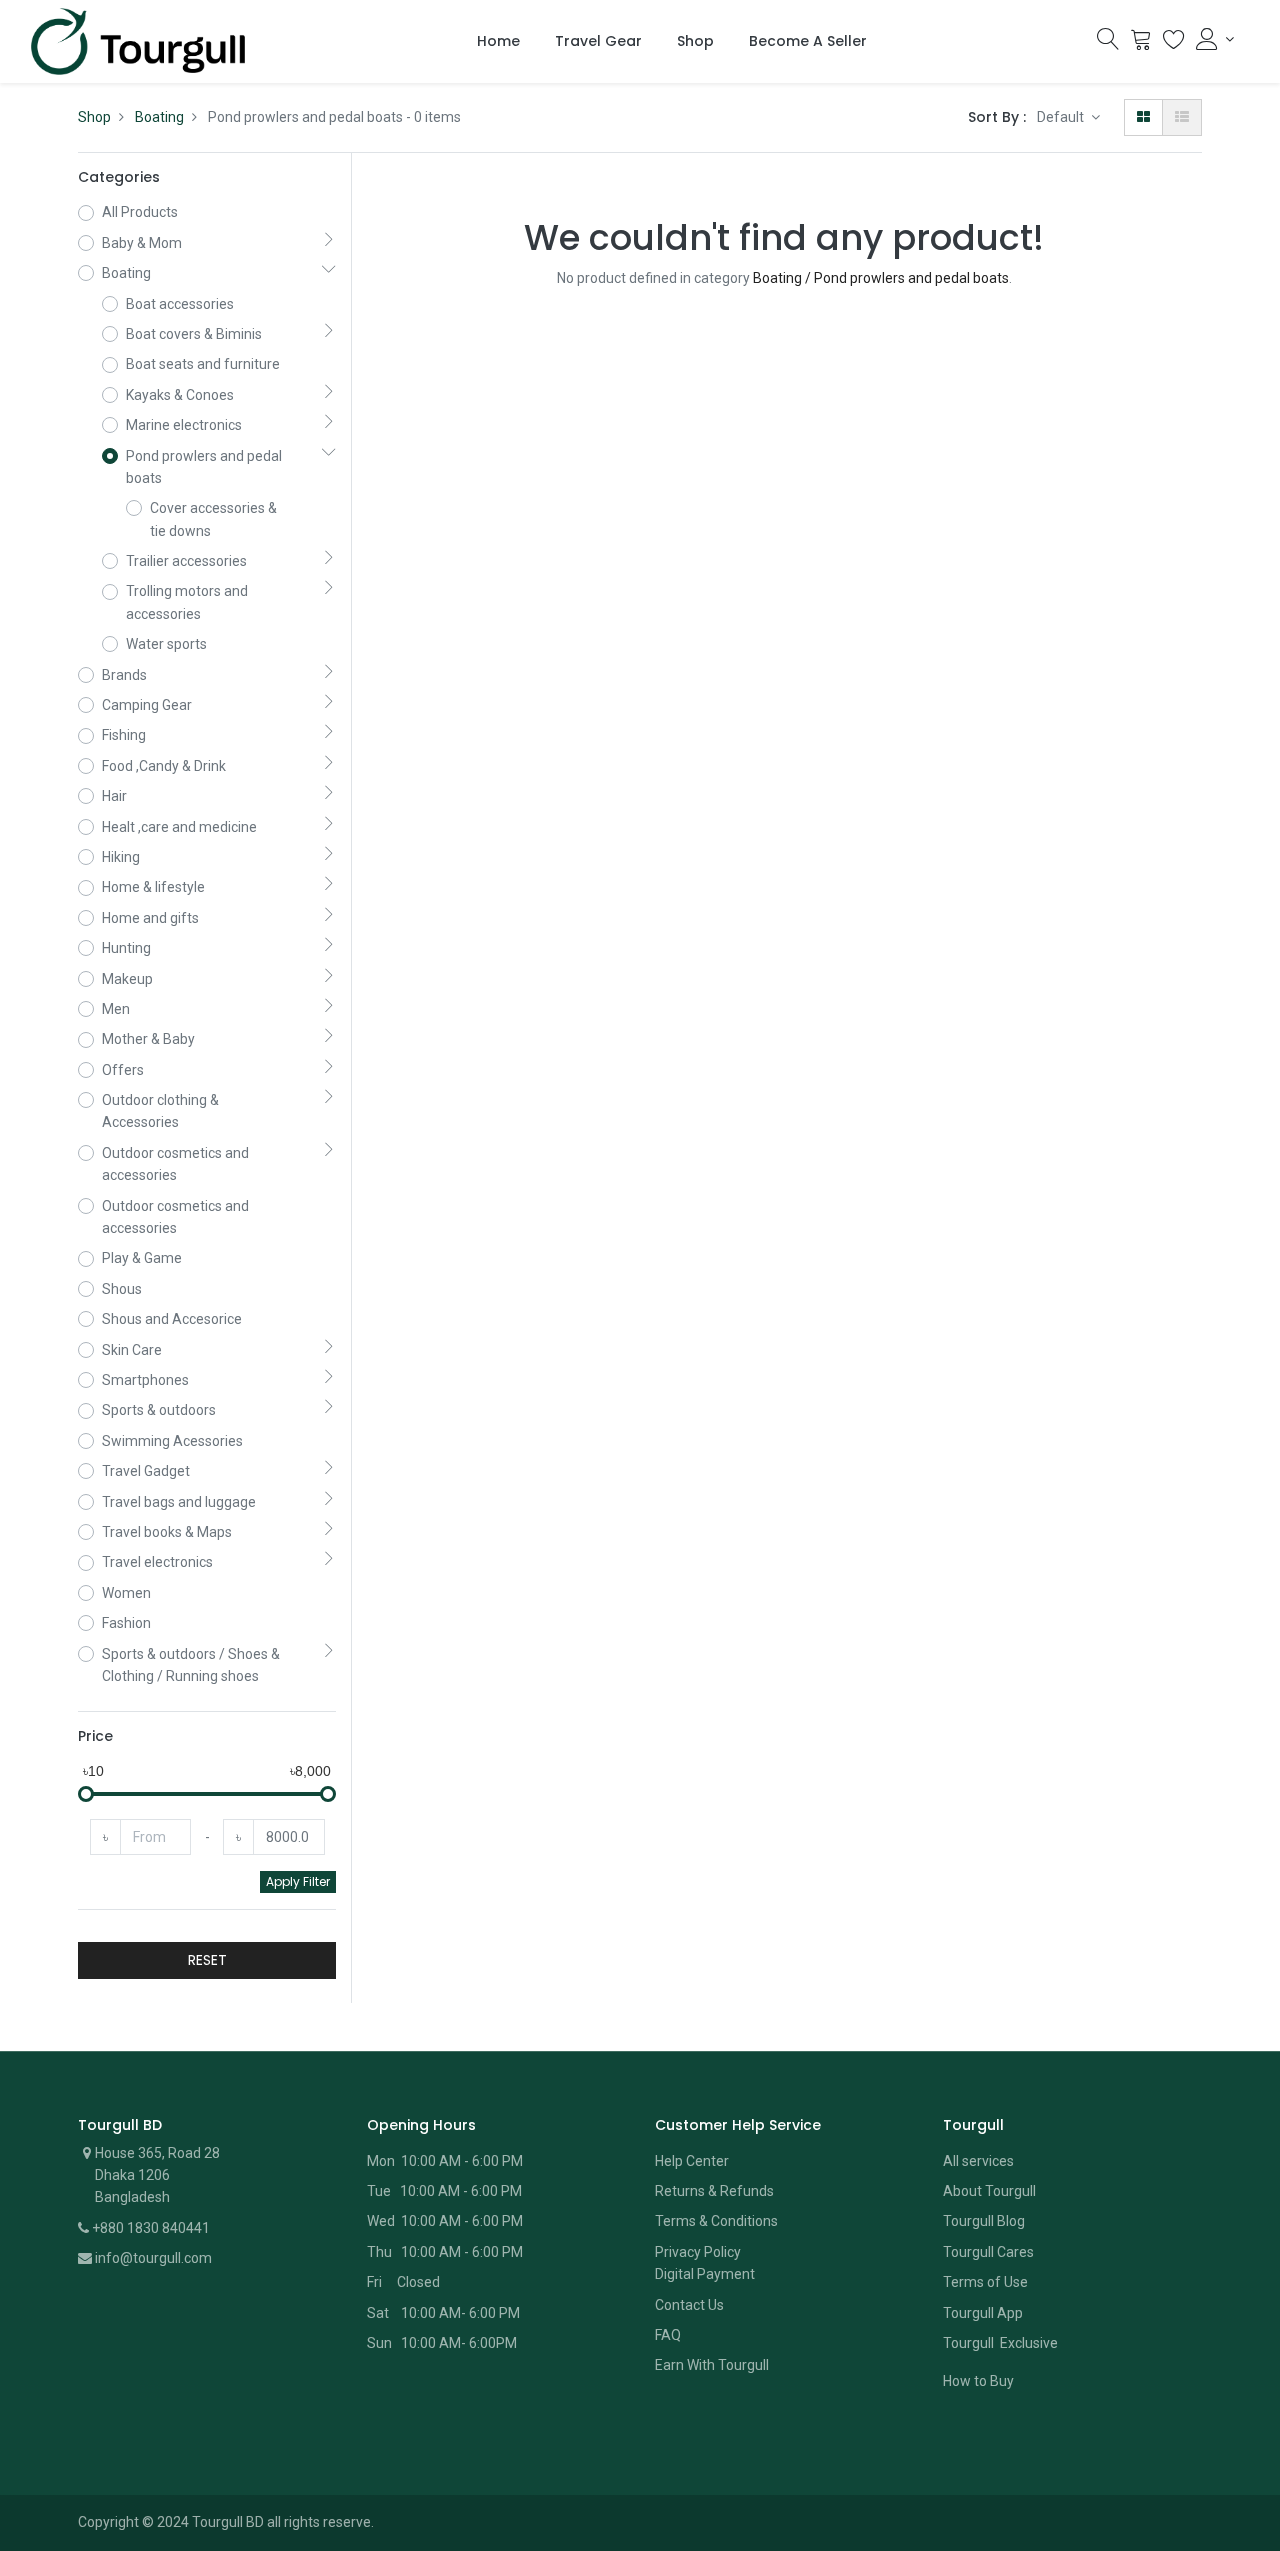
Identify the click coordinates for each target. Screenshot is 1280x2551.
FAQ (668, 2335)
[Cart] (1141, 44)
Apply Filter (298, 1881)
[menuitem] (498, 42)
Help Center (692, 2161)
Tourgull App (983, 2313)
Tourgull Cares (988, 2252)
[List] (1182, 117)
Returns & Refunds (714, 2191)
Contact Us (689, 2305)
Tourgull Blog (984, 2221)
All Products (140, 212)
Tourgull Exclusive (1002, 2343)
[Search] (1108, 44)
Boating (159, 117)
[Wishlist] (1174, 44)
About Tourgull (989, 2191)
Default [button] (1062, 117)
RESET (207, 1960)
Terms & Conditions (716, 2221)
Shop (94, 117)
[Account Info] (1215, 39)
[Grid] (1143, 117)
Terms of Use (985, 2282)
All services (978, 2161)
